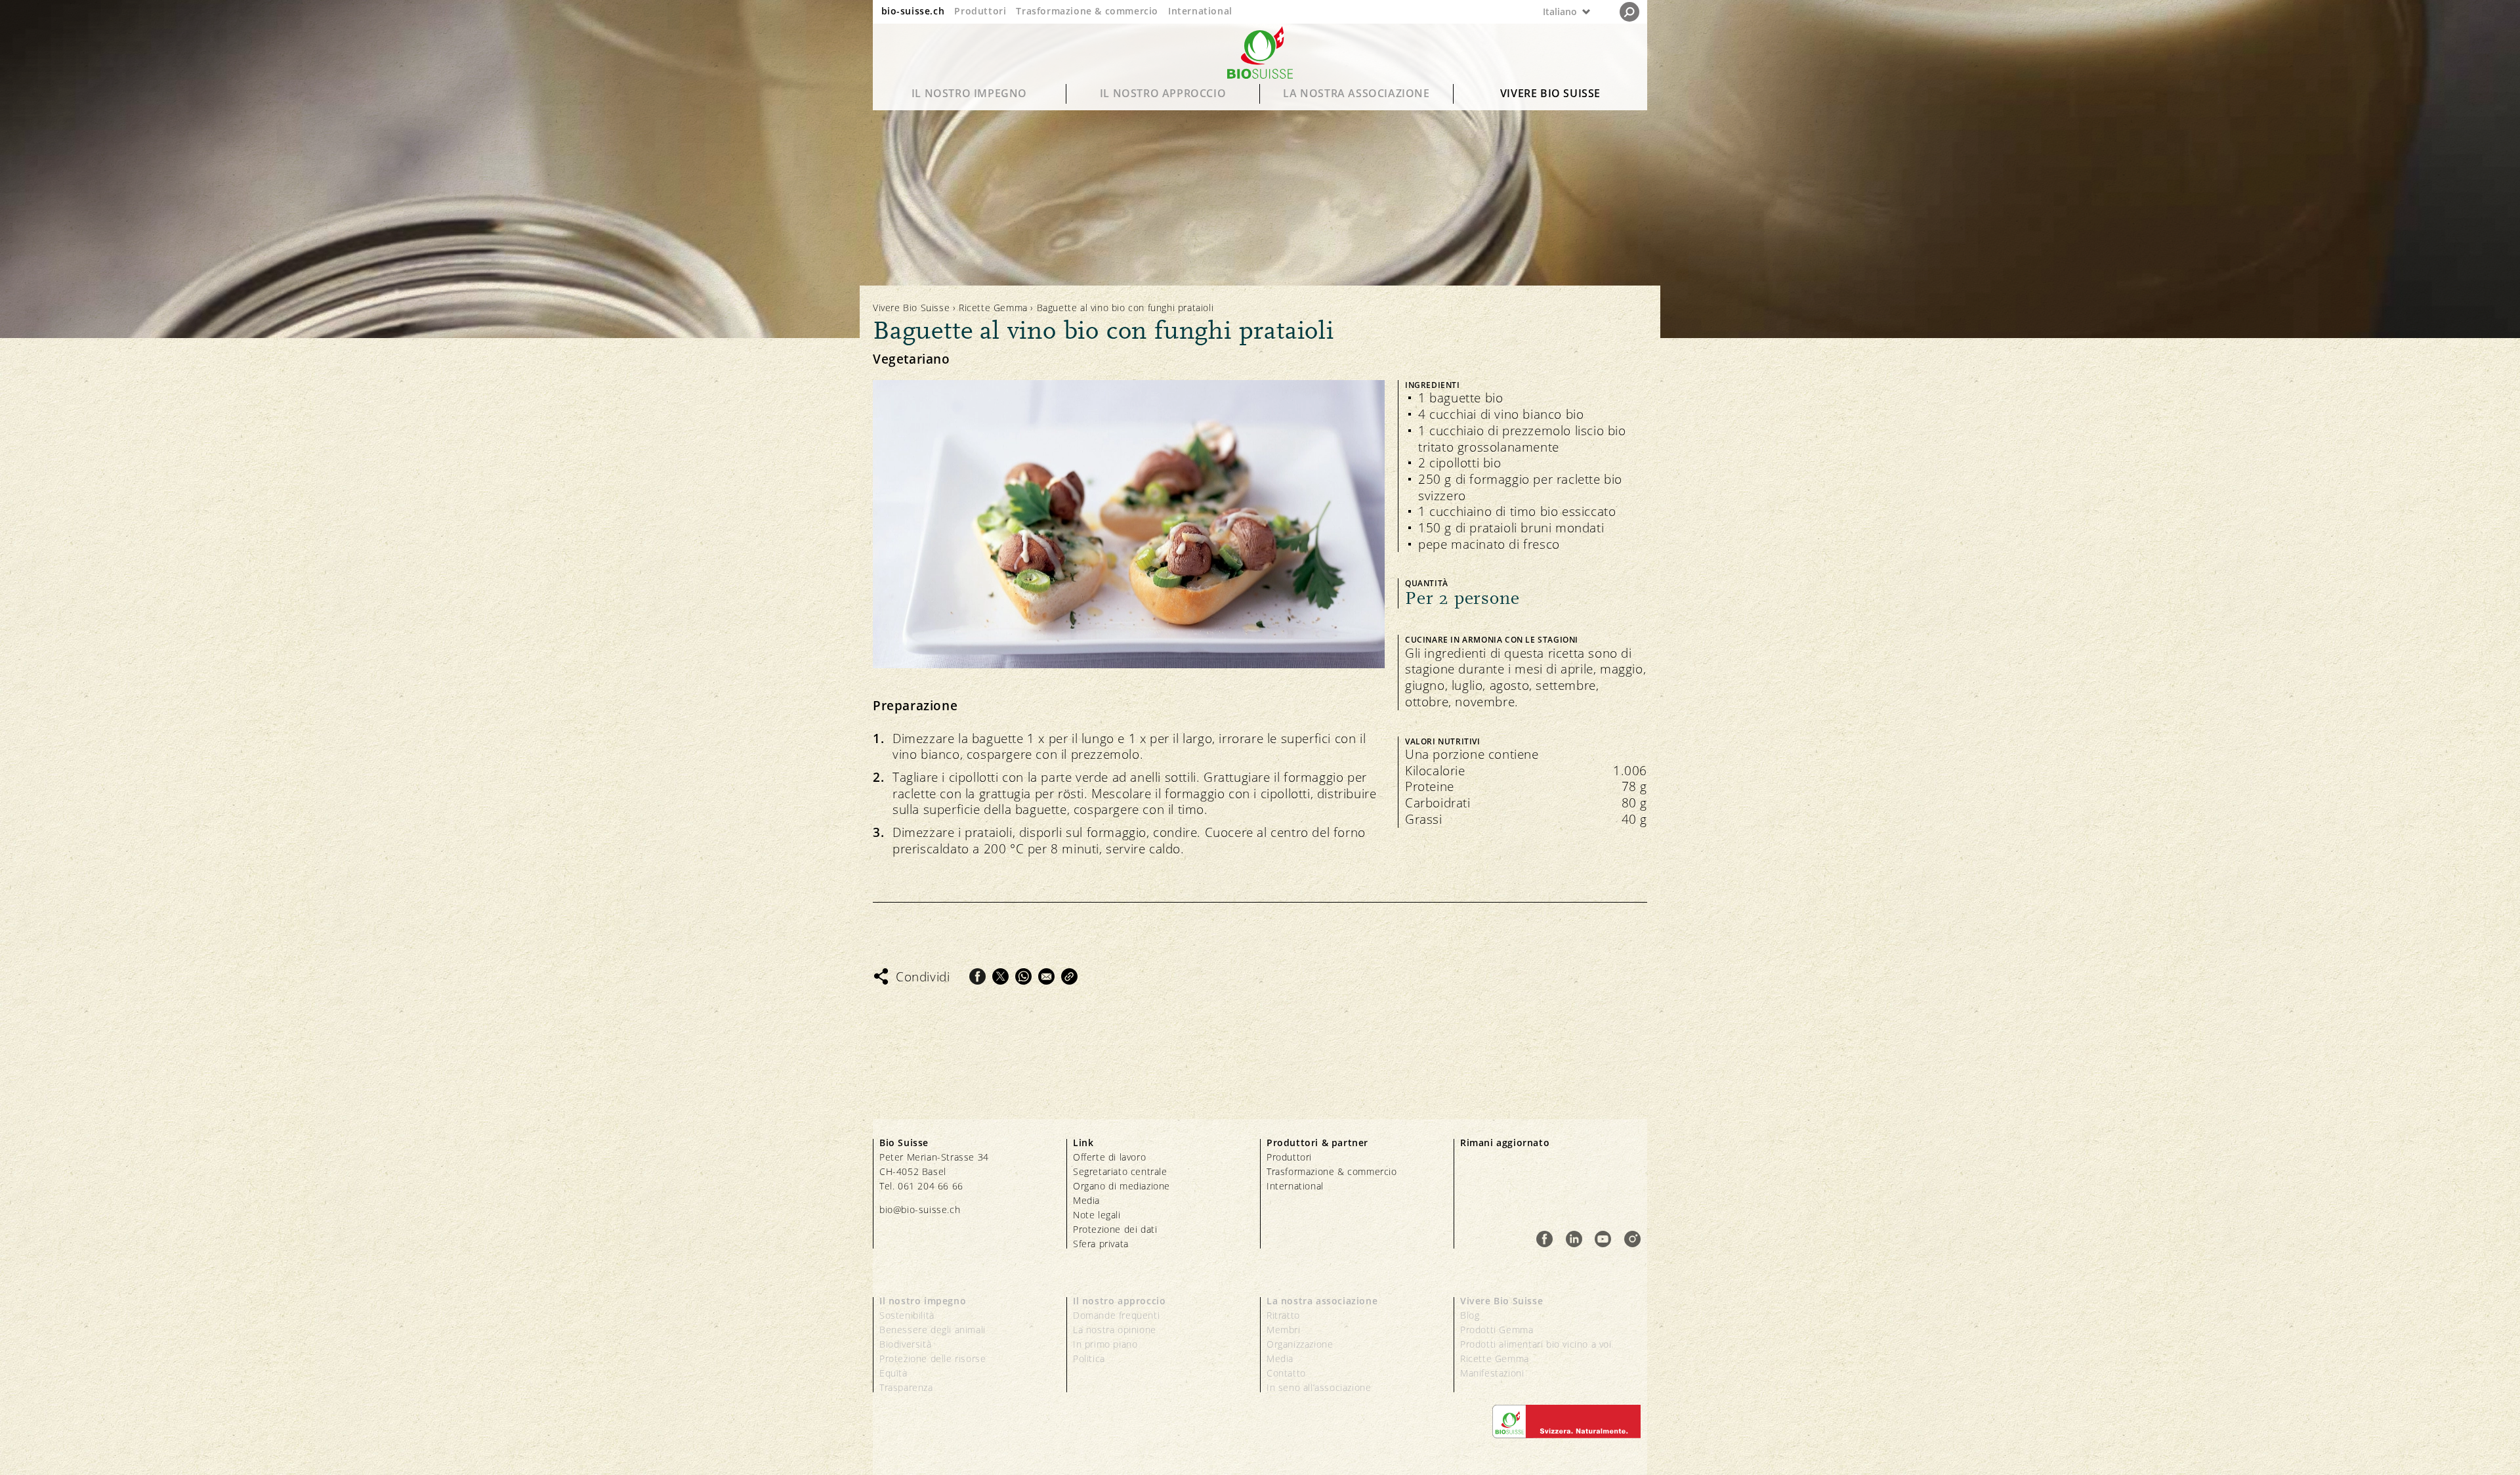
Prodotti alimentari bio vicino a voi (1536, 1344)
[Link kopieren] (1069, 976)
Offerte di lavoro (1109, 1157)
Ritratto (1283, 1315)
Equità (893, 1373)
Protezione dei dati (1115, 1229)
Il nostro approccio (1163, 93)
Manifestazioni (1492, 1373)
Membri (1284, 1330)
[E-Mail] (1046, 976)
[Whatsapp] (1023, 976)
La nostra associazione (1356, 93)
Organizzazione (1300, 1344)
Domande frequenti (1116, 1315)
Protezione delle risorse (933, 1358)
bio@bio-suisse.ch (920, 1209)
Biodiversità (905, 1344)
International (1200, 11)
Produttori (980, 11)
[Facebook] (977, 976)
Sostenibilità (907, 1315)
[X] (1000, 976)
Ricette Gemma (993, 308)
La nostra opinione (1115, 1330)
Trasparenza (906, 1387)
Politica (1089, 1358)
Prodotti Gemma (1497, 1330)
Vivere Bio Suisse (1550, 93)
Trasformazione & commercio (1087, 11)
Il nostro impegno (969, 93)
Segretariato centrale (1120, 1171)
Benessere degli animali (933, 1330)
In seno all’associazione (1319, 1387)
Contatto (1286, 1373)
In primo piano (1105, 1344)
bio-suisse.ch (913, 11)
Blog (1470, 1315)
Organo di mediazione (1122, 1186)
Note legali (1097, 1215)
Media (1086, 1200)
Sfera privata (1101, 1244)
